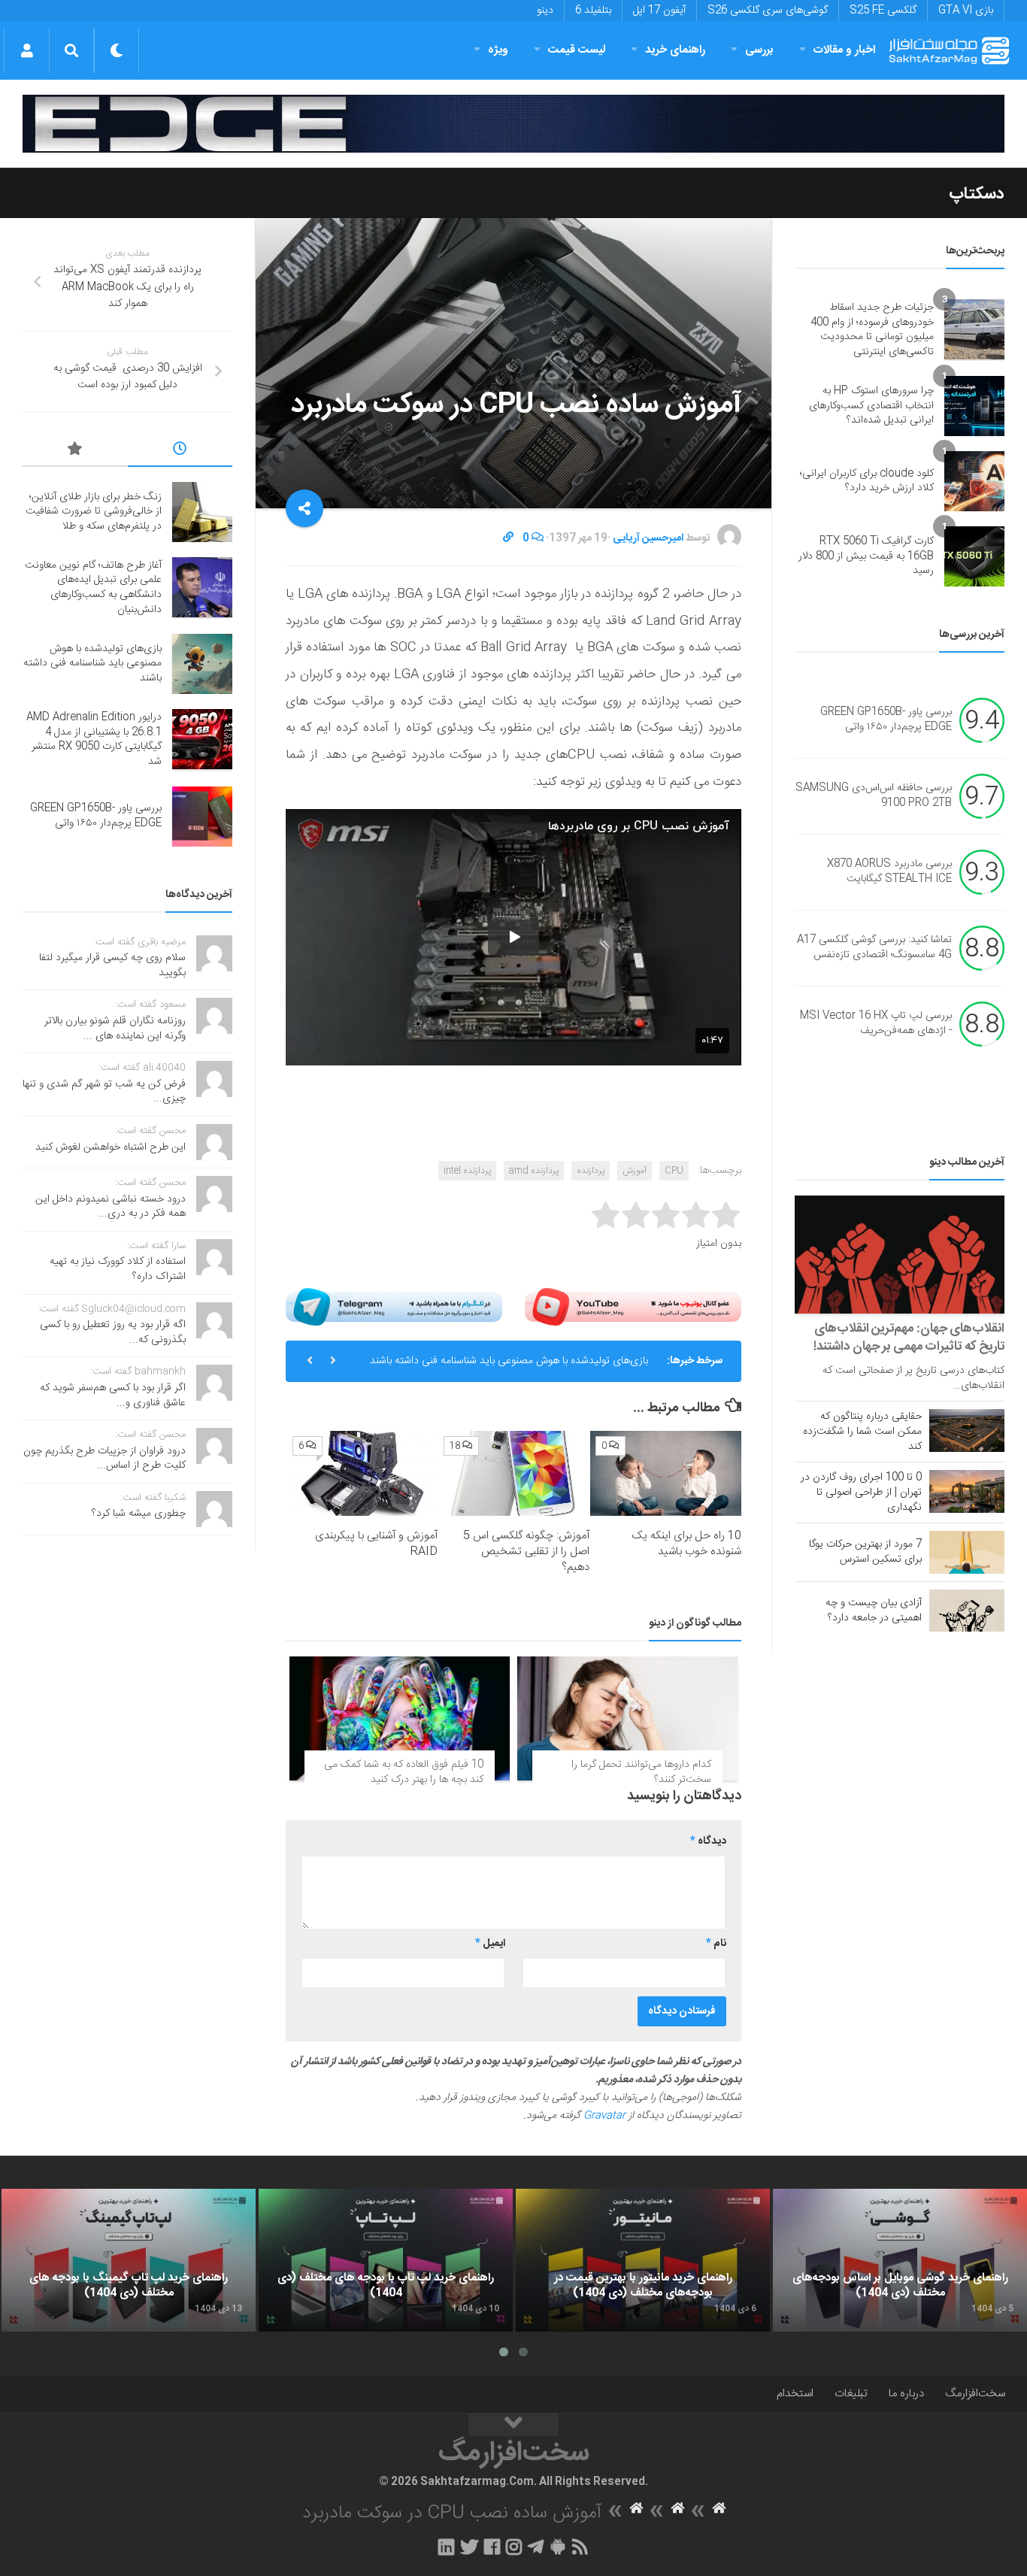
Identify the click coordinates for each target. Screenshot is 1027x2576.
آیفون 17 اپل (659, 11)
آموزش (635, 1171)
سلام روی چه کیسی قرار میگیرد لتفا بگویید (112, 965)
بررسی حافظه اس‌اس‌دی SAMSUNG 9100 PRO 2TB (874, 796)
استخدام (795, 2394)
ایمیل (490, 1944)
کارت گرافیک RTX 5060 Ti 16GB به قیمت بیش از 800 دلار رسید (866, 556)
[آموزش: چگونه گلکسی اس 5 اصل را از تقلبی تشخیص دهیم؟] (514, 1473)
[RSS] (580, 2547)
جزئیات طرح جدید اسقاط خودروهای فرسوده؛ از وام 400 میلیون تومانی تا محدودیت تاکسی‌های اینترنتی (872, 330)
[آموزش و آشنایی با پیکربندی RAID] (363, 1473)
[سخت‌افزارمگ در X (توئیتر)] (469, 2547)
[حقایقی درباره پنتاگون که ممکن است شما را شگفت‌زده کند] (967, 1430)
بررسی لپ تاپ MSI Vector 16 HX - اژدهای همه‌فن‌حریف (876, 1024)
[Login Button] (27, 50)
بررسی (759, 50)
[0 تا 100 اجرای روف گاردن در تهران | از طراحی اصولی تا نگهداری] (967, 1491)
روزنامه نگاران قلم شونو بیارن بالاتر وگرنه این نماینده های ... (115, 1029)
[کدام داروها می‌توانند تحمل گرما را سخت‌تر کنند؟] (627, 1718)
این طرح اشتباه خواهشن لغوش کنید (111, 1147)
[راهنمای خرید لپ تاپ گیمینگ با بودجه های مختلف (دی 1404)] (129, 2260)
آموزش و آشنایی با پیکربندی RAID (376, 1544)
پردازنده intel (467, 1171)
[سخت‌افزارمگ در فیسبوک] (492, 2547)
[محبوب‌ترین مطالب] (75, 451)
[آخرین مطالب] (180, 451)
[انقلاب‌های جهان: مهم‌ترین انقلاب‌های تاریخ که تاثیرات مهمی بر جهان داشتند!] (900, 1255)
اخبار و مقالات (844, 50)
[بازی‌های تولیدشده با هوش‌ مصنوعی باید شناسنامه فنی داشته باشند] (202, 664)
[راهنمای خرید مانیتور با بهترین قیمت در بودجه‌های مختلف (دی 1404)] (643, 2260)
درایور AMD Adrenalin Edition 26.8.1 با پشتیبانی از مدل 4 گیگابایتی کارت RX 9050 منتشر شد (94, 739)
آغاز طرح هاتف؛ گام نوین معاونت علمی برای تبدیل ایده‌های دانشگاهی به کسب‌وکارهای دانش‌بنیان (93, 588)
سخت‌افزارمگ (975, 2394)
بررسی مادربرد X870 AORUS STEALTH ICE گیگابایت (889, 872)
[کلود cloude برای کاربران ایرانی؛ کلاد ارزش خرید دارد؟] (974, 481)
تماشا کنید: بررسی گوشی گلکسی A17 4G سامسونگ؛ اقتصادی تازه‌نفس (874, 948)
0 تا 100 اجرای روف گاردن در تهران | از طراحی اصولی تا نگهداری (861, 1493)
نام (716, 1944)
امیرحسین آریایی (648, 538)
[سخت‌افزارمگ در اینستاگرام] (514, 2547)
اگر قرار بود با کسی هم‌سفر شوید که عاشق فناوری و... (113, 1396)
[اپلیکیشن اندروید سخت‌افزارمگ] (557, 2547)
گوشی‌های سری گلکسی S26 (768, 11)
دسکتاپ (977, 194)
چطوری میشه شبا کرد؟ (139, 1514)
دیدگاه (708, 1841)
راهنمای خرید (675, 50)
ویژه (498, 50)
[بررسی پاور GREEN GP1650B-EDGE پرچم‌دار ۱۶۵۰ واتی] (202, 817)
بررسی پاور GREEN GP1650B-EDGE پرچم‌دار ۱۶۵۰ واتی (886, 720)
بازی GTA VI (966, 11)
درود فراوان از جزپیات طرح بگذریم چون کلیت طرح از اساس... (105, 1459)
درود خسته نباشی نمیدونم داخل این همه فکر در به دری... (111, 1207)
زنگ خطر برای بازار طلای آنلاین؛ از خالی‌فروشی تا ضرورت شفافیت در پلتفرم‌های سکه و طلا (94, 512)
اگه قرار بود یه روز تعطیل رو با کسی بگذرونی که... (113, 1332)
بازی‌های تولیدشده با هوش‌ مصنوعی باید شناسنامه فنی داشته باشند (509, 1361)
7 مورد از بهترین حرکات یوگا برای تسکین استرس (865, 1552)
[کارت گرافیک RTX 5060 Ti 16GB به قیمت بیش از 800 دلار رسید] (974, 556)
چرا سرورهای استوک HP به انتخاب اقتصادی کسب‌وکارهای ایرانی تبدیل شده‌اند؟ (871, 406)
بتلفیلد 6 (593, 11)
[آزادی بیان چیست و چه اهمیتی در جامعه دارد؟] (967, 1611)
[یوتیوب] (633, 1307)
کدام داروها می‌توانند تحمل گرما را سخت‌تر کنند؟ (641, 1772)
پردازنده (591, 1171)
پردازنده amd (534, 1171)
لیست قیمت (577, 50)
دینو (545, 11)
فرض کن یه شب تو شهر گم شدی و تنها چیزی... (104, 1092)
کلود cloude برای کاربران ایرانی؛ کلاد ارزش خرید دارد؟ (867, 481)
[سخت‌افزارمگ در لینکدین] (446, 2547)
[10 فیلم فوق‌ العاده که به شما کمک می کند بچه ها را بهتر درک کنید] (400, 1718)
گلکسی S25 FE (883, 11)
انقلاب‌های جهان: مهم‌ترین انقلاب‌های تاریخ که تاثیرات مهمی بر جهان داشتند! (909, 1338)
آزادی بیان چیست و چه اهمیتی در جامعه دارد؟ (874, 1611)
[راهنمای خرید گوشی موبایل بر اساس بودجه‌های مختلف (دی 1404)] (900, 2260)
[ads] (513, 124)
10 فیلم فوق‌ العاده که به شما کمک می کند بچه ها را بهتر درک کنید (404, 1772)
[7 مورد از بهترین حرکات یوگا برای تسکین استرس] (967, 1552)
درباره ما (906, 2394)
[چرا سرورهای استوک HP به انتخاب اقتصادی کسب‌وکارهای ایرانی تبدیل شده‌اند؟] (974, 406)
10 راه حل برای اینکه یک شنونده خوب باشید (686, 1544)
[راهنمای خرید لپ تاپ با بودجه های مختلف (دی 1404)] (386, 2260)
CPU (674, 1171)
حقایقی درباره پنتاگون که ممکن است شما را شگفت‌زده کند (862, 1432)
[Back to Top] (513, 2425)
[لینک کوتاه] (508, 538)
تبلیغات (851, 2394)
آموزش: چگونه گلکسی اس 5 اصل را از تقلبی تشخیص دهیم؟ (526, 1552)
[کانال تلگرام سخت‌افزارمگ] (536, 2547)
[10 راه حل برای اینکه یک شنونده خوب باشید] (666, 1473)
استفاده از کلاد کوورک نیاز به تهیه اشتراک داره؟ (118, 1269)
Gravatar (604, 2116)
